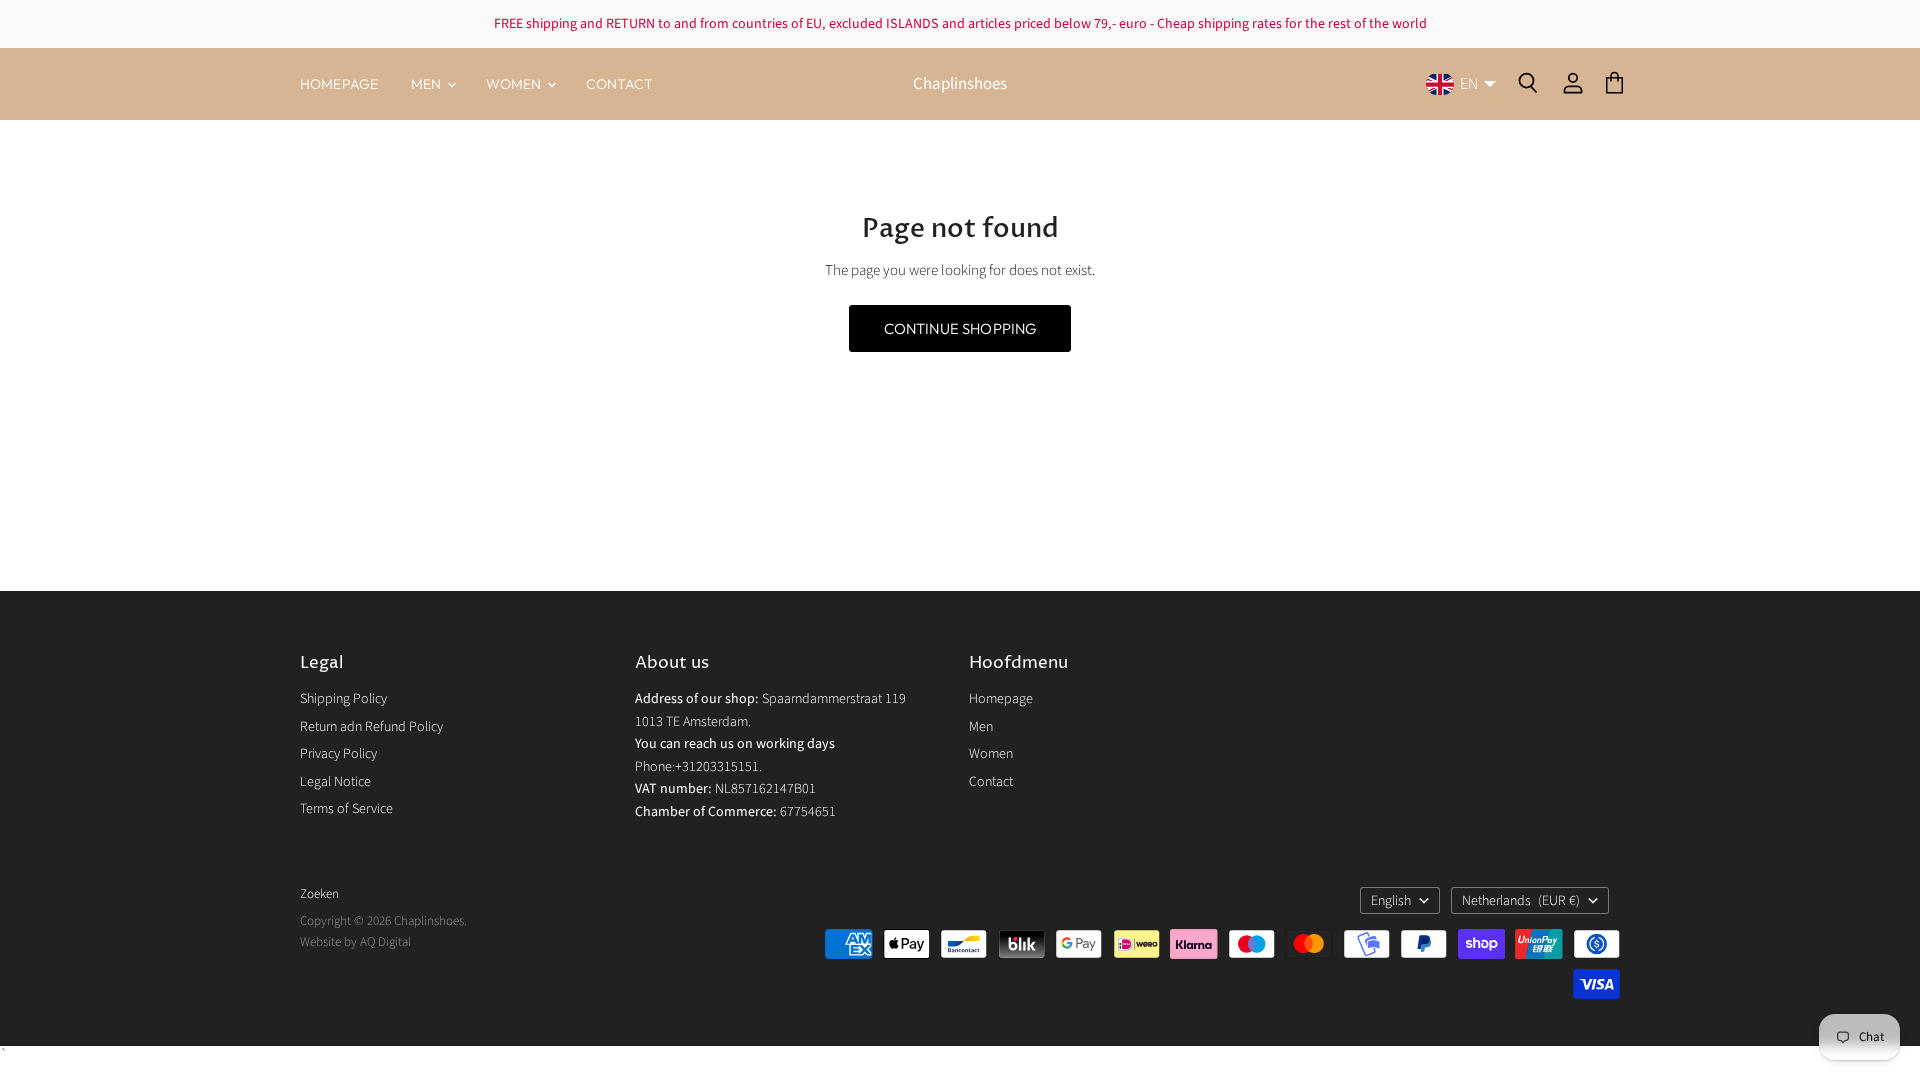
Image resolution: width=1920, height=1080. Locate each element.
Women (515, 84)
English (1391, 901)
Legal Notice (335, 782)
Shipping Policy (343, 699)
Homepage (339, 84)
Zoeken (319, 894)
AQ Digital (385, 942)
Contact (620, 84)
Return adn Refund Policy (371, 727)
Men (428, 84)
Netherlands (1521, 901)
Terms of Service (346, 809)
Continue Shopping (960, 328)
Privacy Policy (338, 754)
